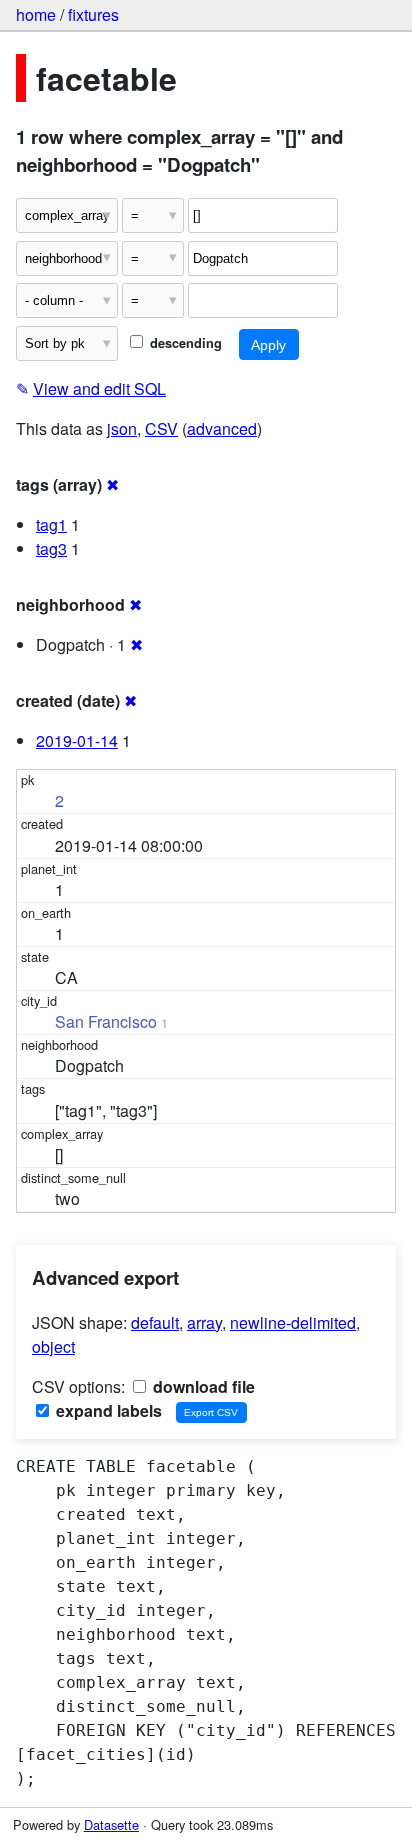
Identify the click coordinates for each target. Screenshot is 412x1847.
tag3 (51, 548)
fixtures (93, 14)
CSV (161, 428)
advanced (222, 428)
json (122, 428)
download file (202, 1386)
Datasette (111, 1824)
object (53, 1346)
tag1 (51, 524)
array (204, 1322)
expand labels (107, 1410)
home (36, 14)
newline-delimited (293, 1322)
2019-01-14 (77, 740)
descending (184, 343)
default (155, 1322)
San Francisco (106, 1021)
